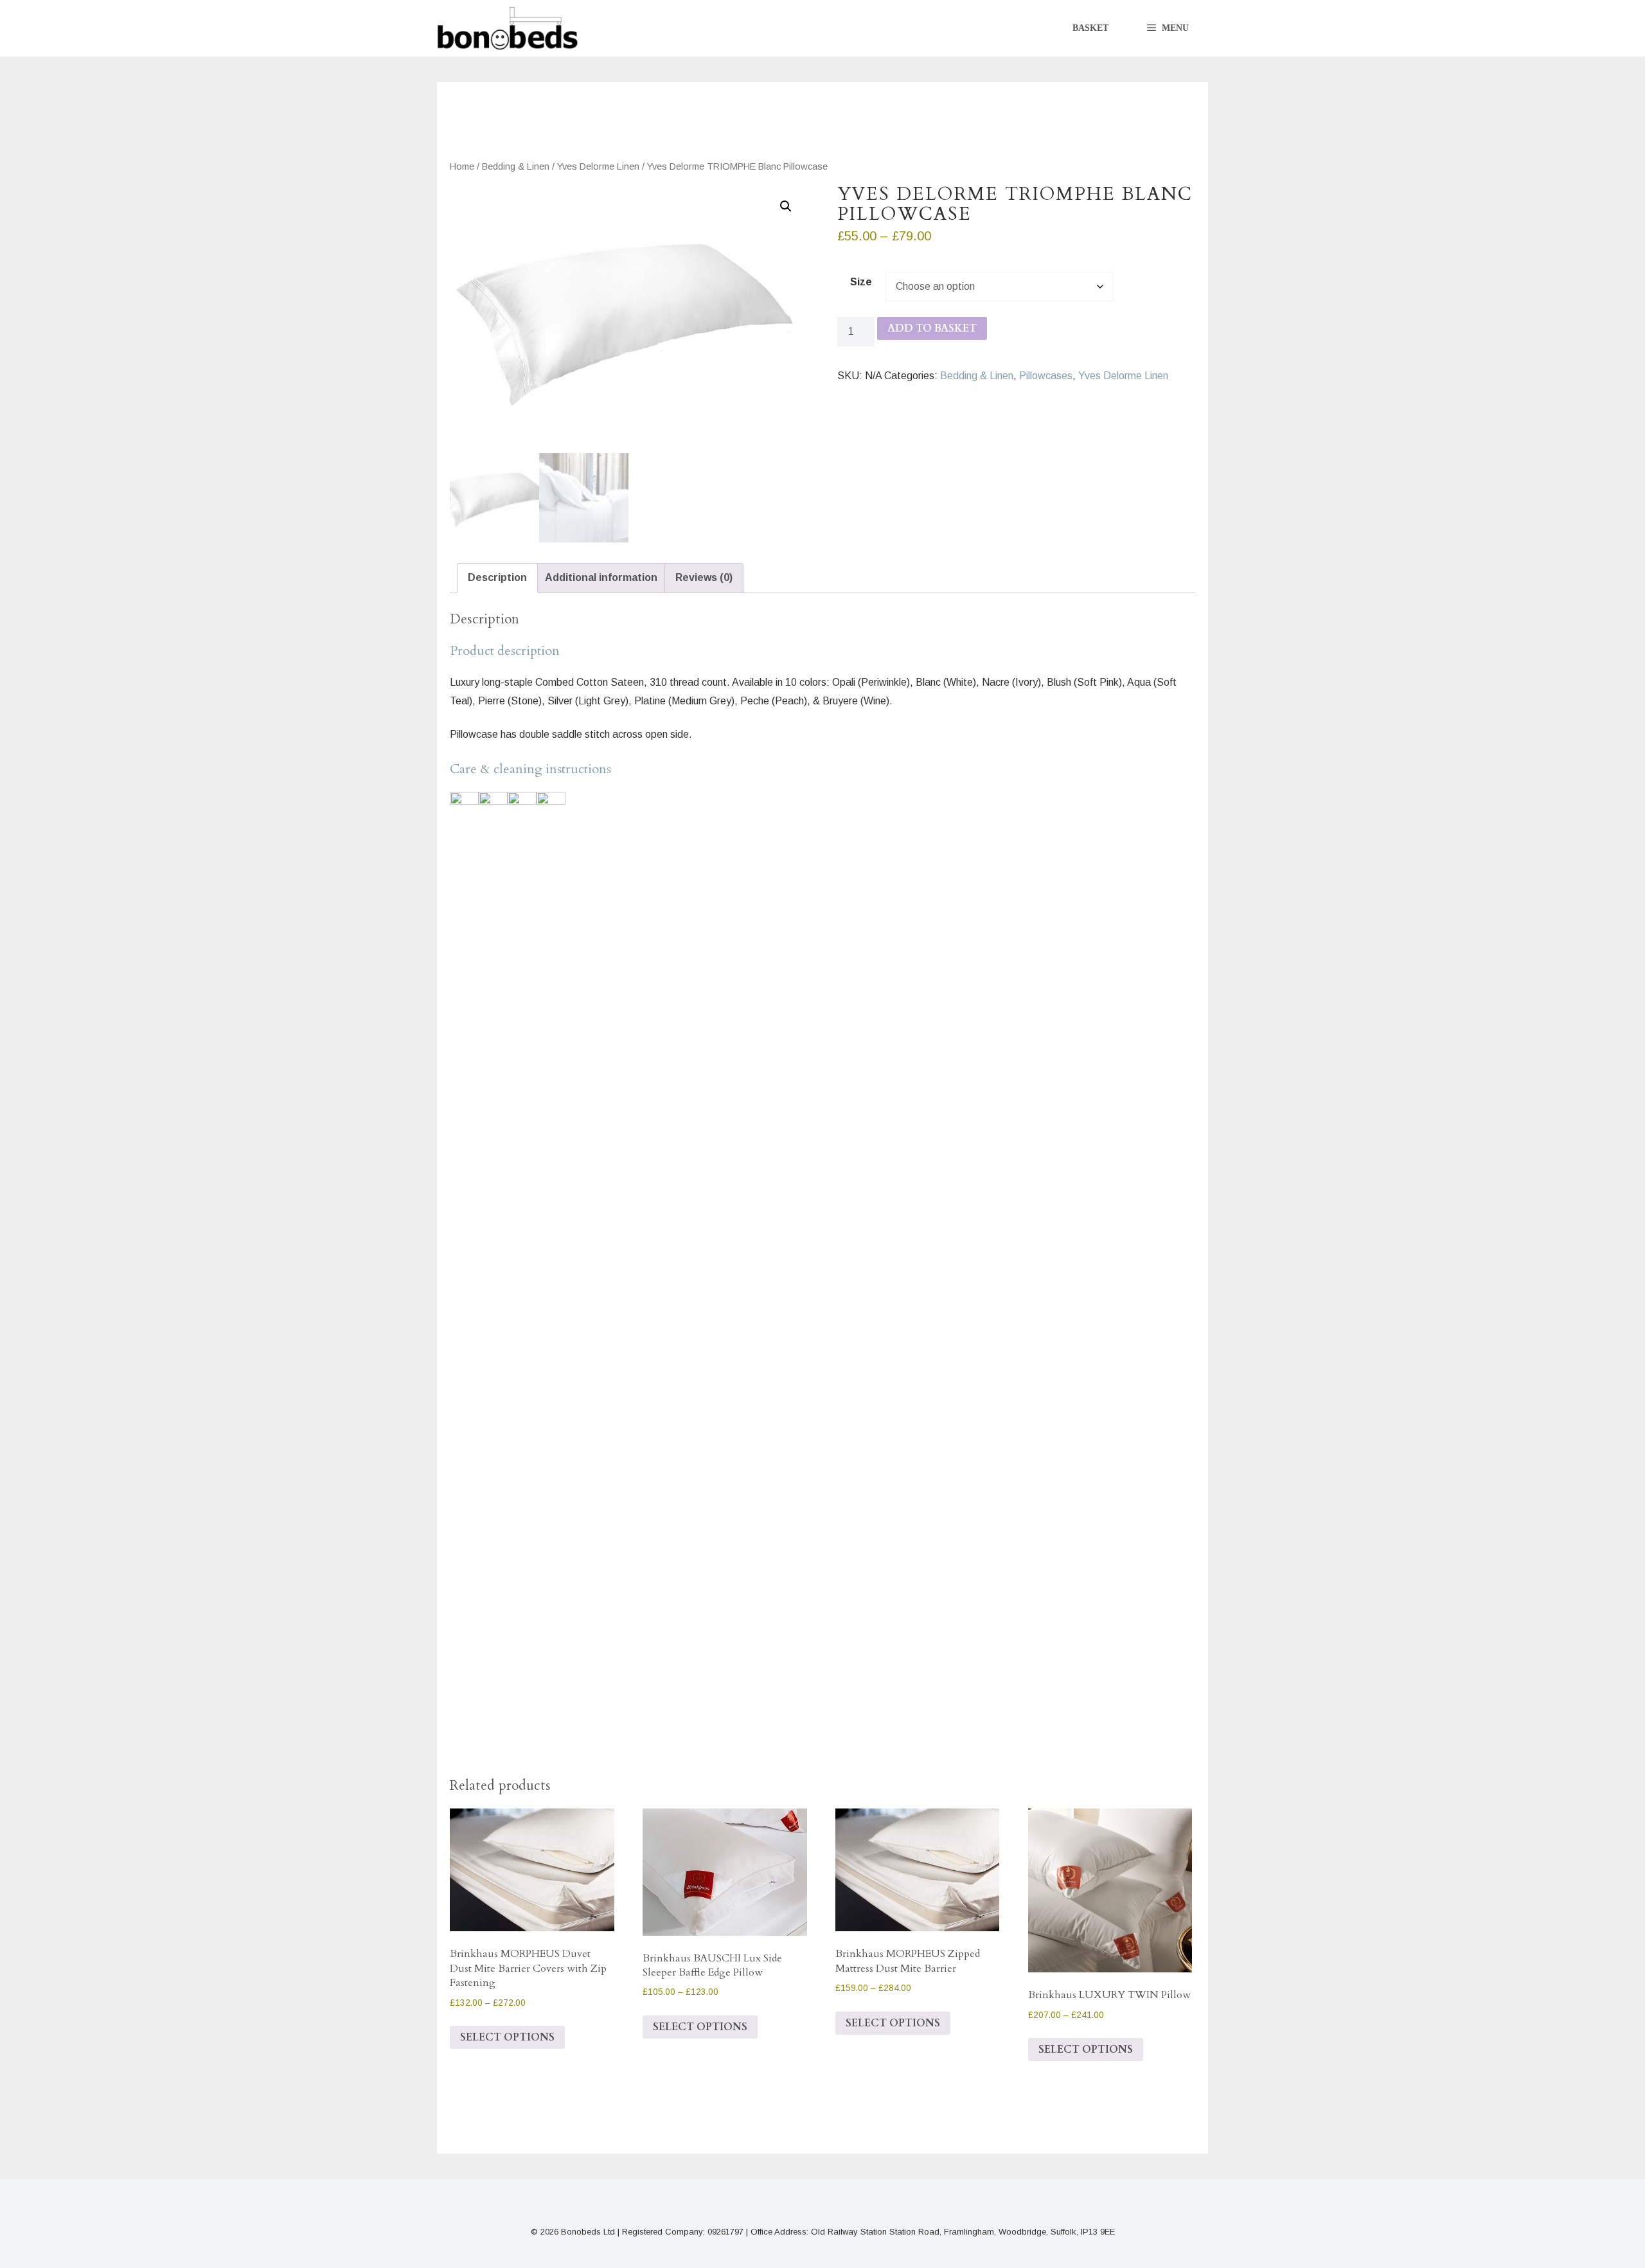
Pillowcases (1046, 376)
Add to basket (932, 328)
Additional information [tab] (601, 577)
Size (861, 282)
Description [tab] (497, 577)
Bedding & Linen (516, 166)
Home (462, 166)
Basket (1090, 28)
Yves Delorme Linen (598, 166)
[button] (1168, 28)
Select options (507, 2037)
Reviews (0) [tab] (704, 577)
